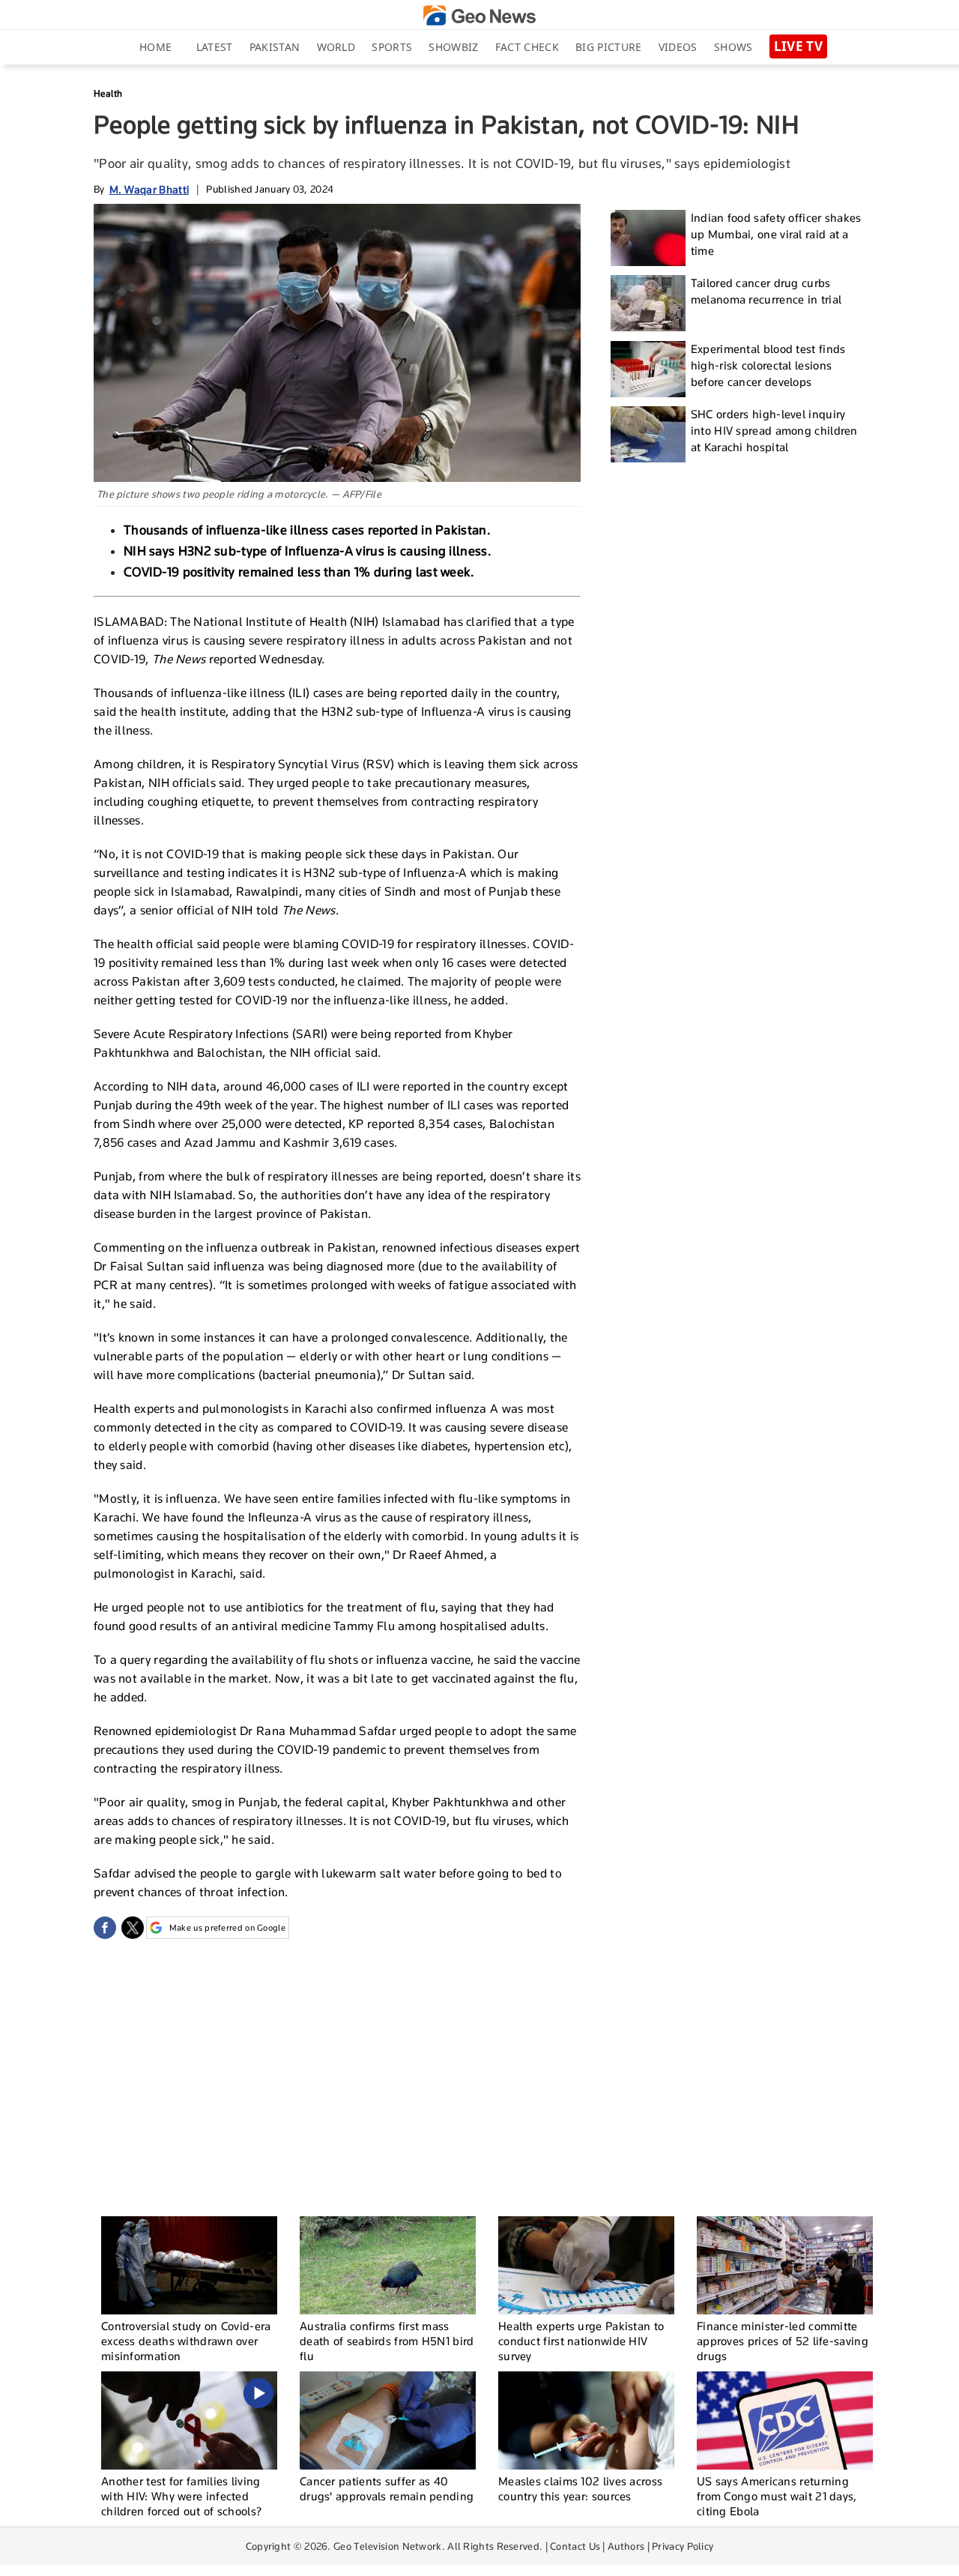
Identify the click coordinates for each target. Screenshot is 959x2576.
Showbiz (453, 47)
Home (155, 47)
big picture (608, 47)
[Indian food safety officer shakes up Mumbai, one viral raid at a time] (648, 238)
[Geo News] (479, 15)
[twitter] (133, 1928)
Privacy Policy (683, 2546)
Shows (733, 47)
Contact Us (575, 2546)
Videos (678, 47)
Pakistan (275, 47)
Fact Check (527, 47)
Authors (626, 2546)
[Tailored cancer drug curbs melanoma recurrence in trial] (648, 303)
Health (108, 93)
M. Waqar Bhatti (149, 189)
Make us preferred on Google (227, 1928)
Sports (392, 47)
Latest (215, 47)
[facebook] (105, 1928)
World (336, 47)
